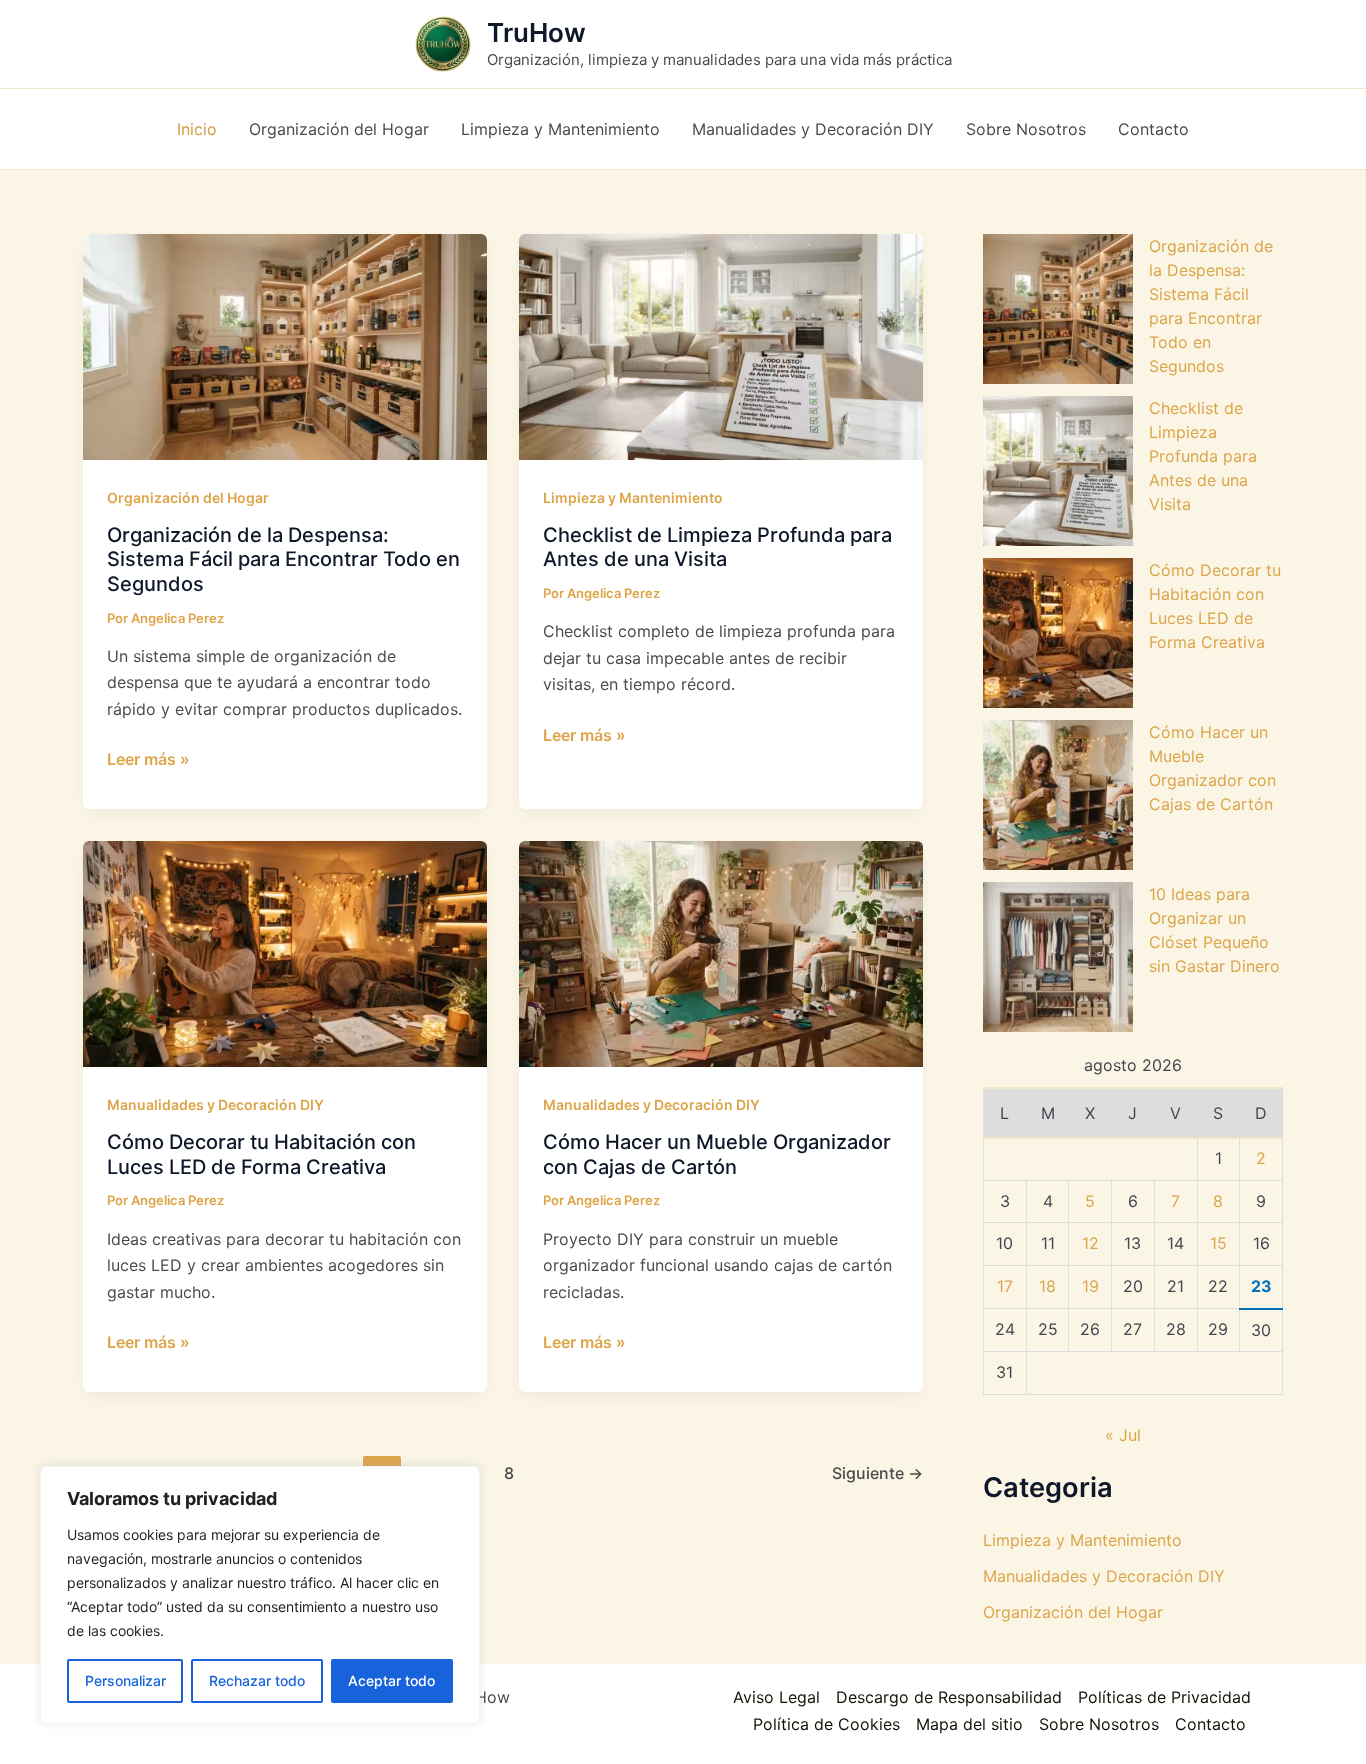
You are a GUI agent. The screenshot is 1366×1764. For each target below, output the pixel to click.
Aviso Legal (776, 1697)
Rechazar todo (257, 1680)
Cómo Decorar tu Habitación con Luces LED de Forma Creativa (261, 1154)
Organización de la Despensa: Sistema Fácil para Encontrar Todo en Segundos (283, 559)
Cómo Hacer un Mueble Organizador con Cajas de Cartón (717, 1154)
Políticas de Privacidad (1164, 1697)
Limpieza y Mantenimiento (633, 497)
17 (1005, 1286)
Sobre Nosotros (1099, 1724)
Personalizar (125, 1680)
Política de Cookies (826, 1724)
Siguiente (877, 1473)
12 (1090, 1243)
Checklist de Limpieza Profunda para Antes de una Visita (717, 547)
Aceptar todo (391, 1680)
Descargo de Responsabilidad (949, 1697)
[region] (260, 1595)
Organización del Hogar (188, 497)
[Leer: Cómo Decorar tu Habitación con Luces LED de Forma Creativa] (285, 953)
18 (1047, 1286)
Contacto (1210, 1724)
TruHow (536, 32)
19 (1090, 1286)
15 (1218, 1243)
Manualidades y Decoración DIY (215, 1104)
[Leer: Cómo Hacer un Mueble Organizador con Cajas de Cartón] (721, 953)
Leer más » (148, 760)
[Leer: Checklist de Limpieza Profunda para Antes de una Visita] (721, 345)
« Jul (1123, 1435)
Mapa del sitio (969, 1724)
